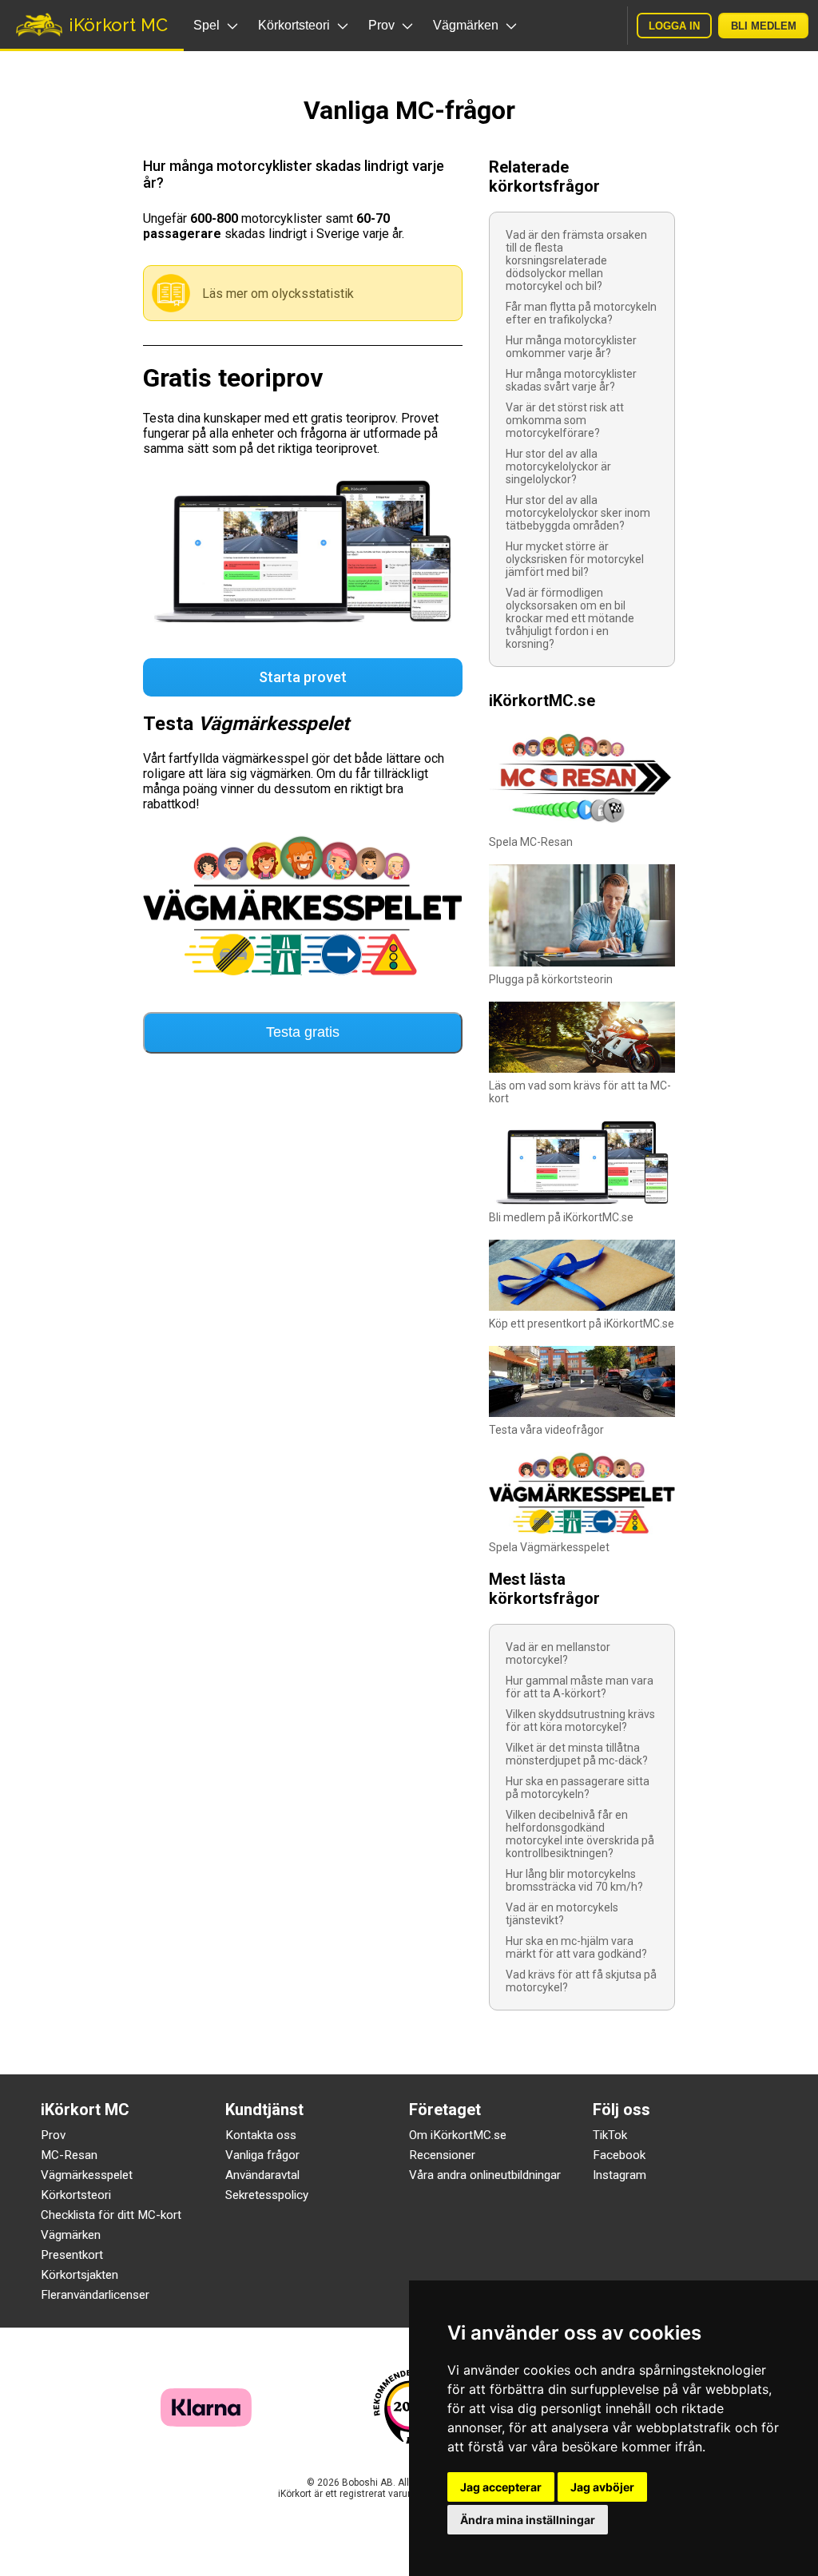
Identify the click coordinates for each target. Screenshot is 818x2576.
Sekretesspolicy (267, 2195)
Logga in (674, 26)
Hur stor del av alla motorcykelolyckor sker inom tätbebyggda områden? (578, 513)
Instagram (619, 2175)
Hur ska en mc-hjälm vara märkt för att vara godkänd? (576, 1947)
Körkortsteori (76, 2195)
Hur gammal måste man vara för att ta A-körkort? (580, 1687)
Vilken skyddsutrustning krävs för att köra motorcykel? (580, 1721)
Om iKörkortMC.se (458, 2135)
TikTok (610, 2135)
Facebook (619, 2155)
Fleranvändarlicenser (95, 2295)
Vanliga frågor (262, 2155)
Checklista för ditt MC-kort (111, 2215)
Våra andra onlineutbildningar (485, 2175)
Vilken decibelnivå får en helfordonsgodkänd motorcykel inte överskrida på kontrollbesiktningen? (580, 1834)
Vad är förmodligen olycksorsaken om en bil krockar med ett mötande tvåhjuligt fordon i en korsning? (570, 618)
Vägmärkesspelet (87, 2175)
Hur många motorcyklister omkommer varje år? (571, 347)
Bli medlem (764, 26)
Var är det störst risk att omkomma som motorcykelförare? (565, 420)
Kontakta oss (261, 2135)
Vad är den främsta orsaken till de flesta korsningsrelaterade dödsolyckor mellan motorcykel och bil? (576, 260)
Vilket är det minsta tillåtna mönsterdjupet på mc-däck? (577, 1754)
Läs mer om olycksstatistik (278, 294)
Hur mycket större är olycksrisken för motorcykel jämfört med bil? (575, 559)
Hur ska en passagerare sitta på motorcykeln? (578, 1788)
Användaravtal (262, 2175)
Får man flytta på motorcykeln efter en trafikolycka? (581, 313)
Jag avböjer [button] (602, 2487)
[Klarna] (206, 2422)
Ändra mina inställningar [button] (528, 2520)
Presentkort (72, 2255)
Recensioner (442, 2155)
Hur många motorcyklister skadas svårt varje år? (571, 380)
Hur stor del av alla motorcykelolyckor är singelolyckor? (558, 466)
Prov (53, 2135)
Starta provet (303, 677)
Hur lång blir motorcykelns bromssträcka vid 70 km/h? (574, 1880)
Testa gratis (303, 1032)
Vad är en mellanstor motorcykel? (558, 1653)
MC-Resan (69, 2155)
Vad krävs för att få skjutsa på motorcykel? (581, 1981)
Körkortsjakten (79, 2275)
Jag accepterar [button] (501, 2487)
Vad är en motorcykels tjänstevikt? (562, 1914)
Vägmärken (71, 2235)
